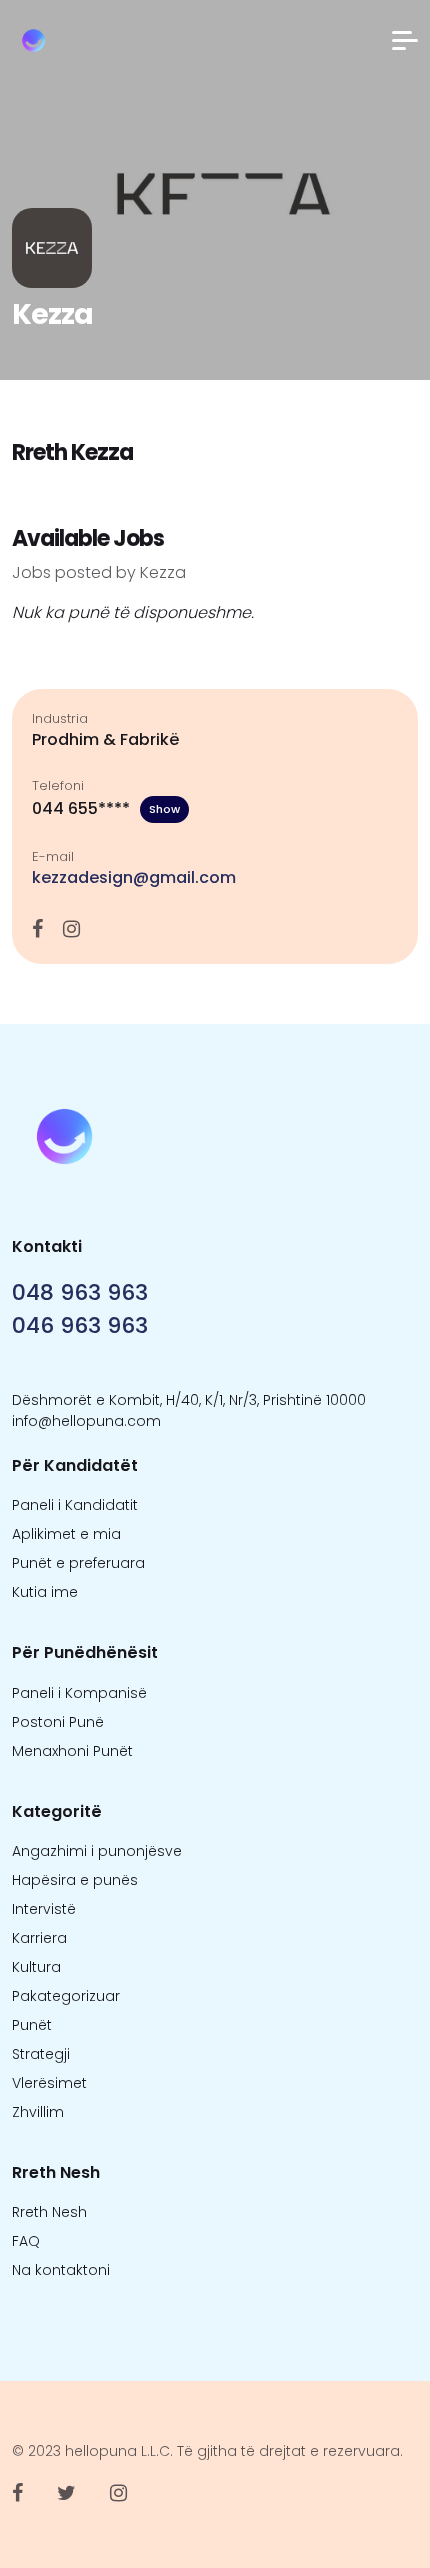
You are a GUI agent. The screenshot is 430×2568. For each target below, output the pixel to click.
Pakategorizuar (66, 1996)
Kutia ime (45, 1592)
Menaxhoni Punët (72, 1751)
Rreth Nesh (49, 2212)
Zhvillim (38, 2112)
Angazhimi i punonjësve (97, 1851)
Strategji (41, 2054)
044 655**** (106, 808)
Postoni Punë (58, 1722)
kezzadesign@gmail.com (134, 877)
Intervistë (44, 1909)
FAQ (26, 2241)
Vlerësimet (49, 2083)
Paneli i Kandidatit (75, 1505)
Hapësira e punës (75, 1880)
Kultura (36, 1967)
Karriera (39, 1938)
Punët (32, 2025)
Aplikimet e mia (66, 1534)
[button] (405, 40)
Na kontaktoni (61, 2270)
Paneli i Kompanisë (79, 1693)
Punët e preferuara (78, 1563)
